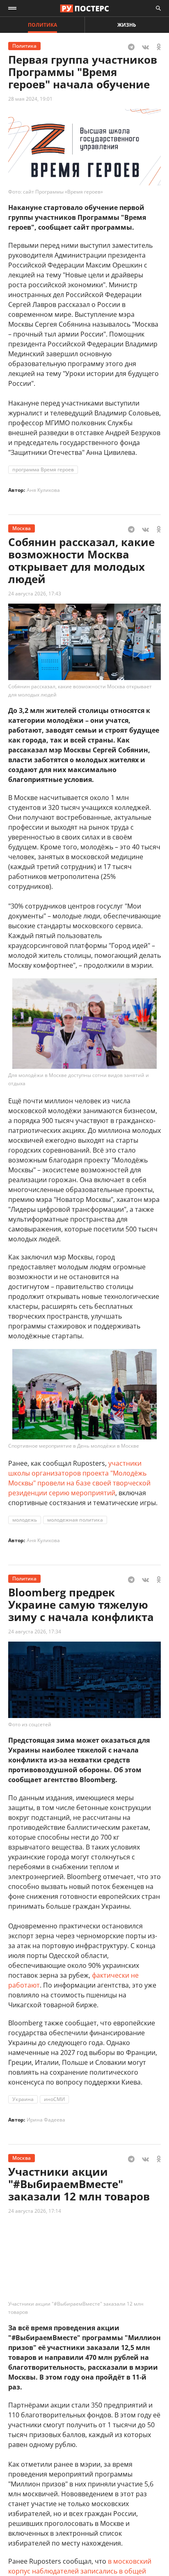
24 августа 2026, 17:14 (35, 2211)
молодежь (25, 1520)
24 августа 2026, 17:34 (35, 1632)
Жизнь (127, 25)
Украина (23, 2099)
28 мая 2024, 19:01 (30, 99)
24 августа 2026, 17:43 (35, 594)
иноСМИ (54, 2099)
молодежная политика (75, 1520)
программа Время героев (43, 469)
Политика (42, 25)
